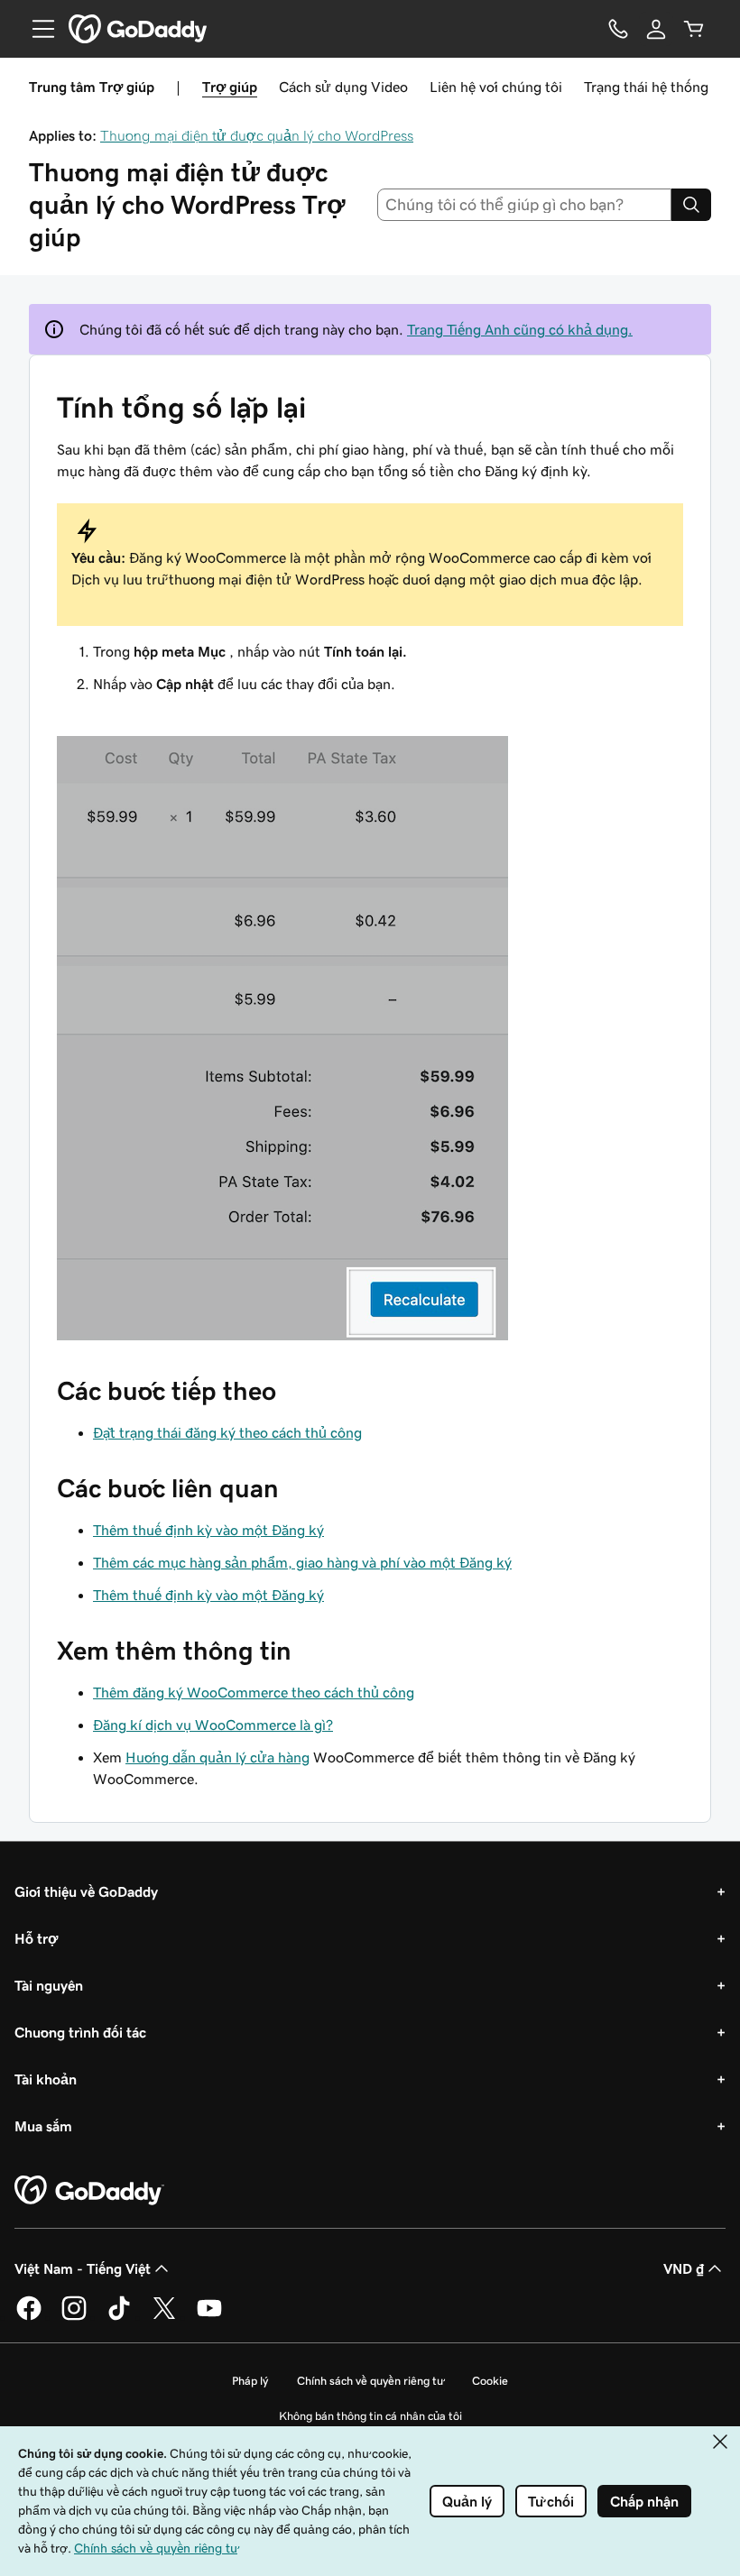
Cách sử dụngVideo (343, 87)
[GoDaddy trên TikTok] (119, 2317)
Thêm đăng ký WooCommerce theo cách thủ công (254, 1692)
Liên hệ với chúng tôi (496, 87)
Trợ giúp (230, 87)
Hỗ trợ (36, 1938)
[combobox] (525, 205)
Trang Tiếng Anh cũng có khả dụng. (520, 329)
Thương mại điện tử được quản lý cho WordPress (257, 135)
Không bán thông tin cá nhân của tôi (370, 2416)
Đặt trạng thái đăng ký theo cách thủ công (227, 1432)
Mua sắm (43, 2126)
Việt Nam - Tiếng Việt (83, 2268)
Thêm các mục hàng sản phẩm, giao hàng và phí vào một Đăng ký (302, 1562)
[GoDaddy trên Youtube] (209, 2317)
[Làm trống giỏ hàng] (694, 29)
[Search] (691, 205)
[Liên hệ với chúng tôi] (618, 29)
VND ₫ (684, 2268)
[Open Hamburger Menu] (36, 29)
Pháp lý (250, 2381)
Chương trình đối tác (80, 2032)
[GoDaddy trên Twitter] (164, 2317)
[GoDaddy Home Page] (89, 2191)
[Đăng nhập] (656, 29)
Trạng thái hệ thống (646, 87)
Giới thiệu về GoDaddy (86, 1891)
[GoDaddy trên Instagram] (74, 2317)
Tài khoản (46, 2079)
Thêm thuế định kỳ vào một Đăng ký (208, 1530)
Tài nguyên (49, 1985)
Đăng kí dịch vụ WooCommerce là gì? (213, 1725)
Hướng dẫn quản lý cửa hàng (217, 1757)
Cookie (490, 2381)
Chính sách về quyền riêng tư (370, 2381)
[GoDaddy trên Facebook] (29, 2317)
